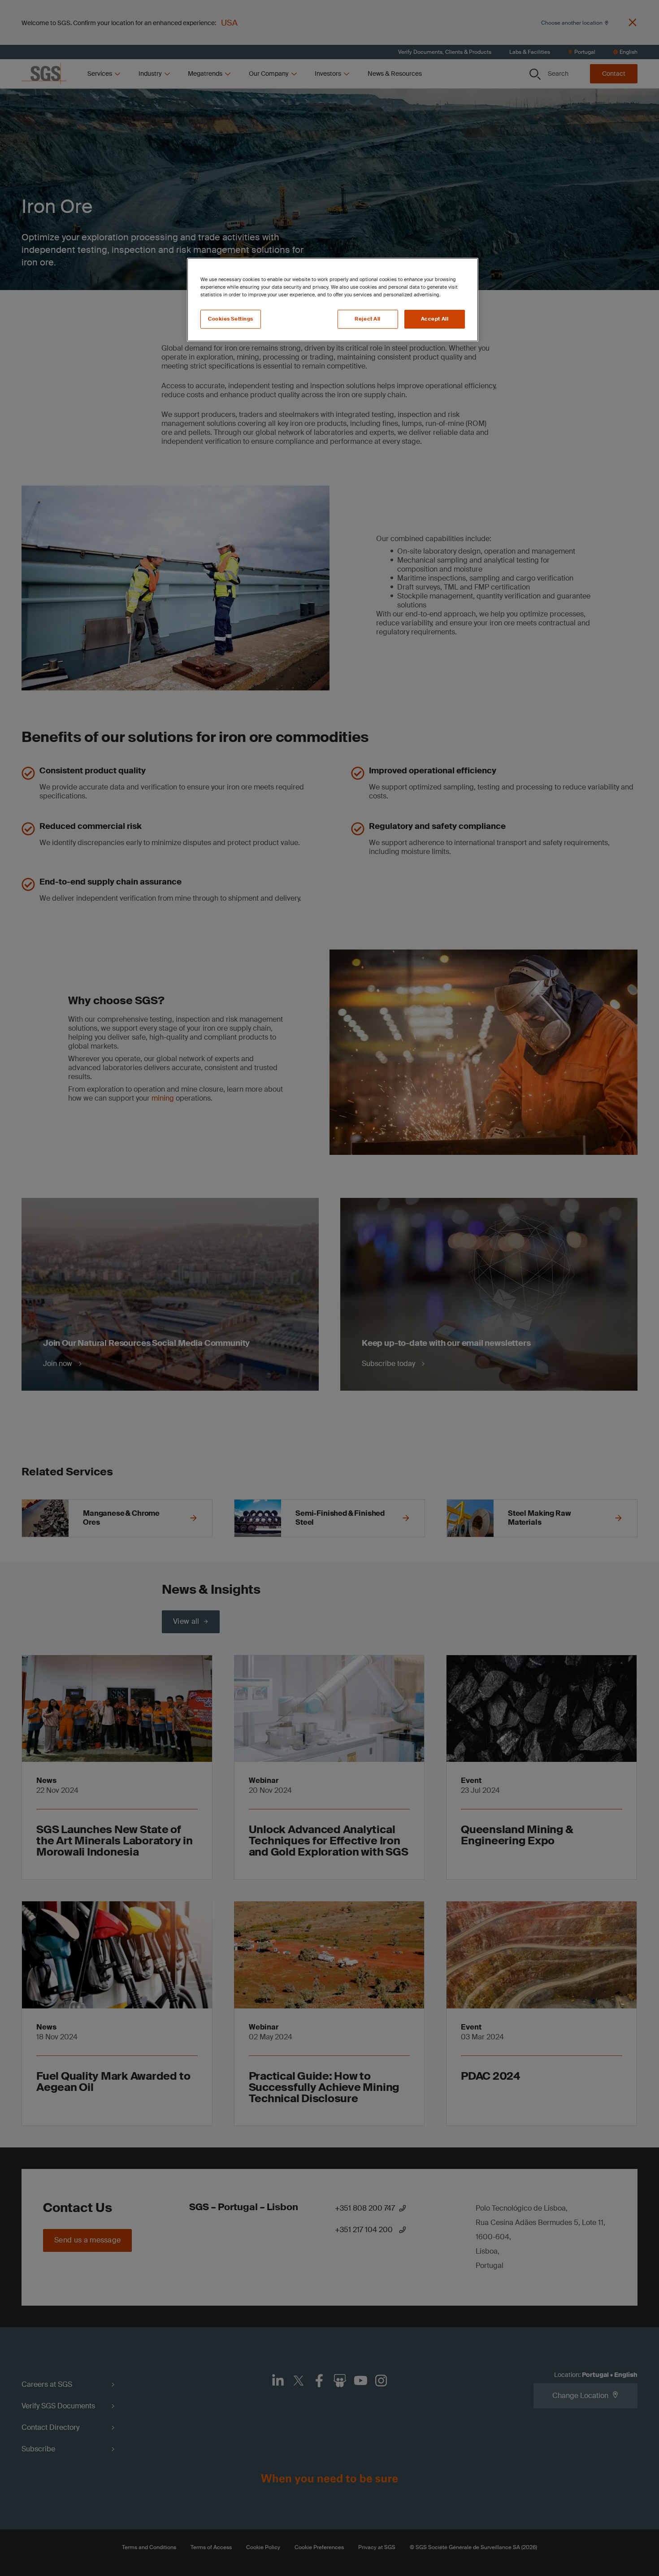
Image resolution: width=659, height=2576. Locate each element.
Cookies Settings (231, 319)
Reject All (368, 319)
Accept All (435, 319)
